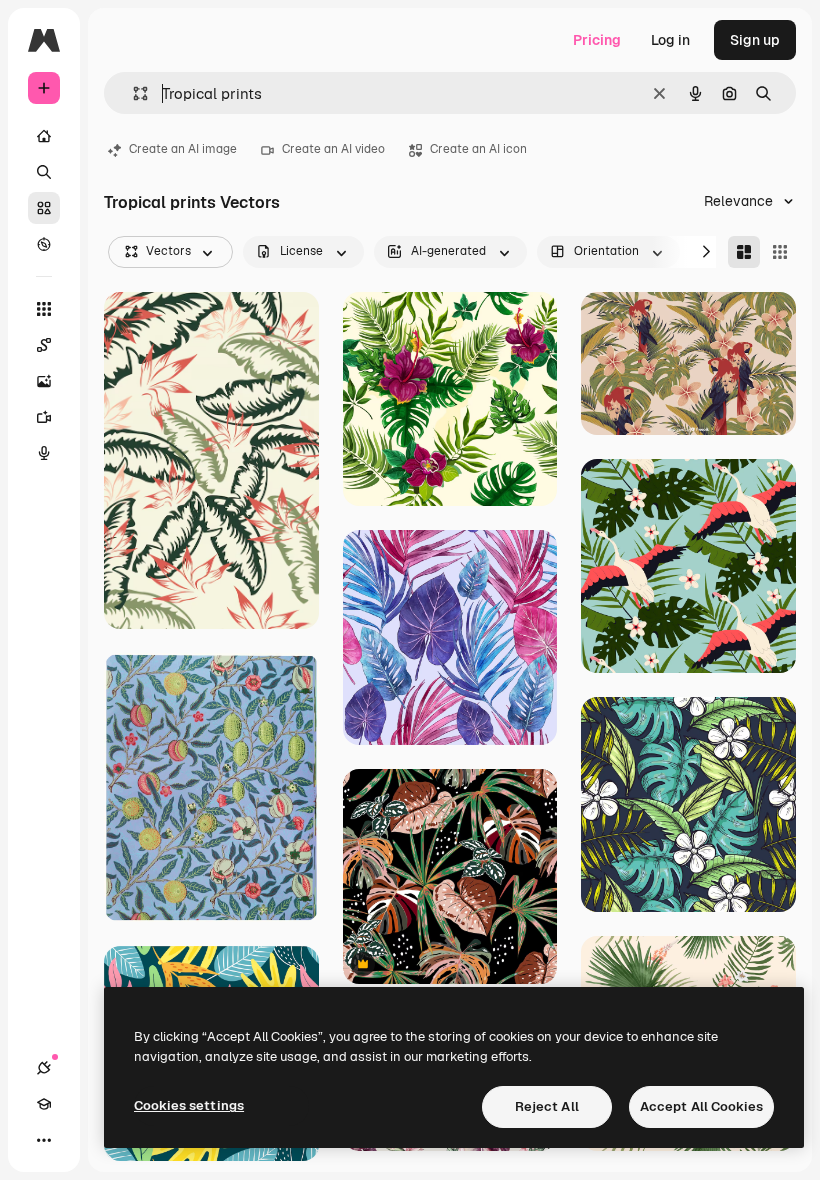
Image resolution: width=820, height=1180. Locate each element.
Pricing (597, 40)
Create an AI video (333, 149)
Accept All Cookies (701, 1106)
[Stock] (44, 208)
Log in (670, 40)
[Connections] (44, 1068)
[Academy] (44, 1104)
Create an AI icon (478, 149)
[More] (44, 1140)
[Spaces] (44, 345)
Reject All (547, 1106)
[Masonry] (744, 252)
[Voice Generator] (44, 453)
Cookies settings (189, 1105)
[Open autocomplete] (132, 93)
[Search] (44, 172)
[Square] (780, 252)
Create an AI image (183, 149)
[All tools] (44, 309)
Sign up (755, 40)
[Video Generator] (44, 417)
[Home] (44, 136)
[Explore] (44, 244)
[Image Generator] (44, 381)
